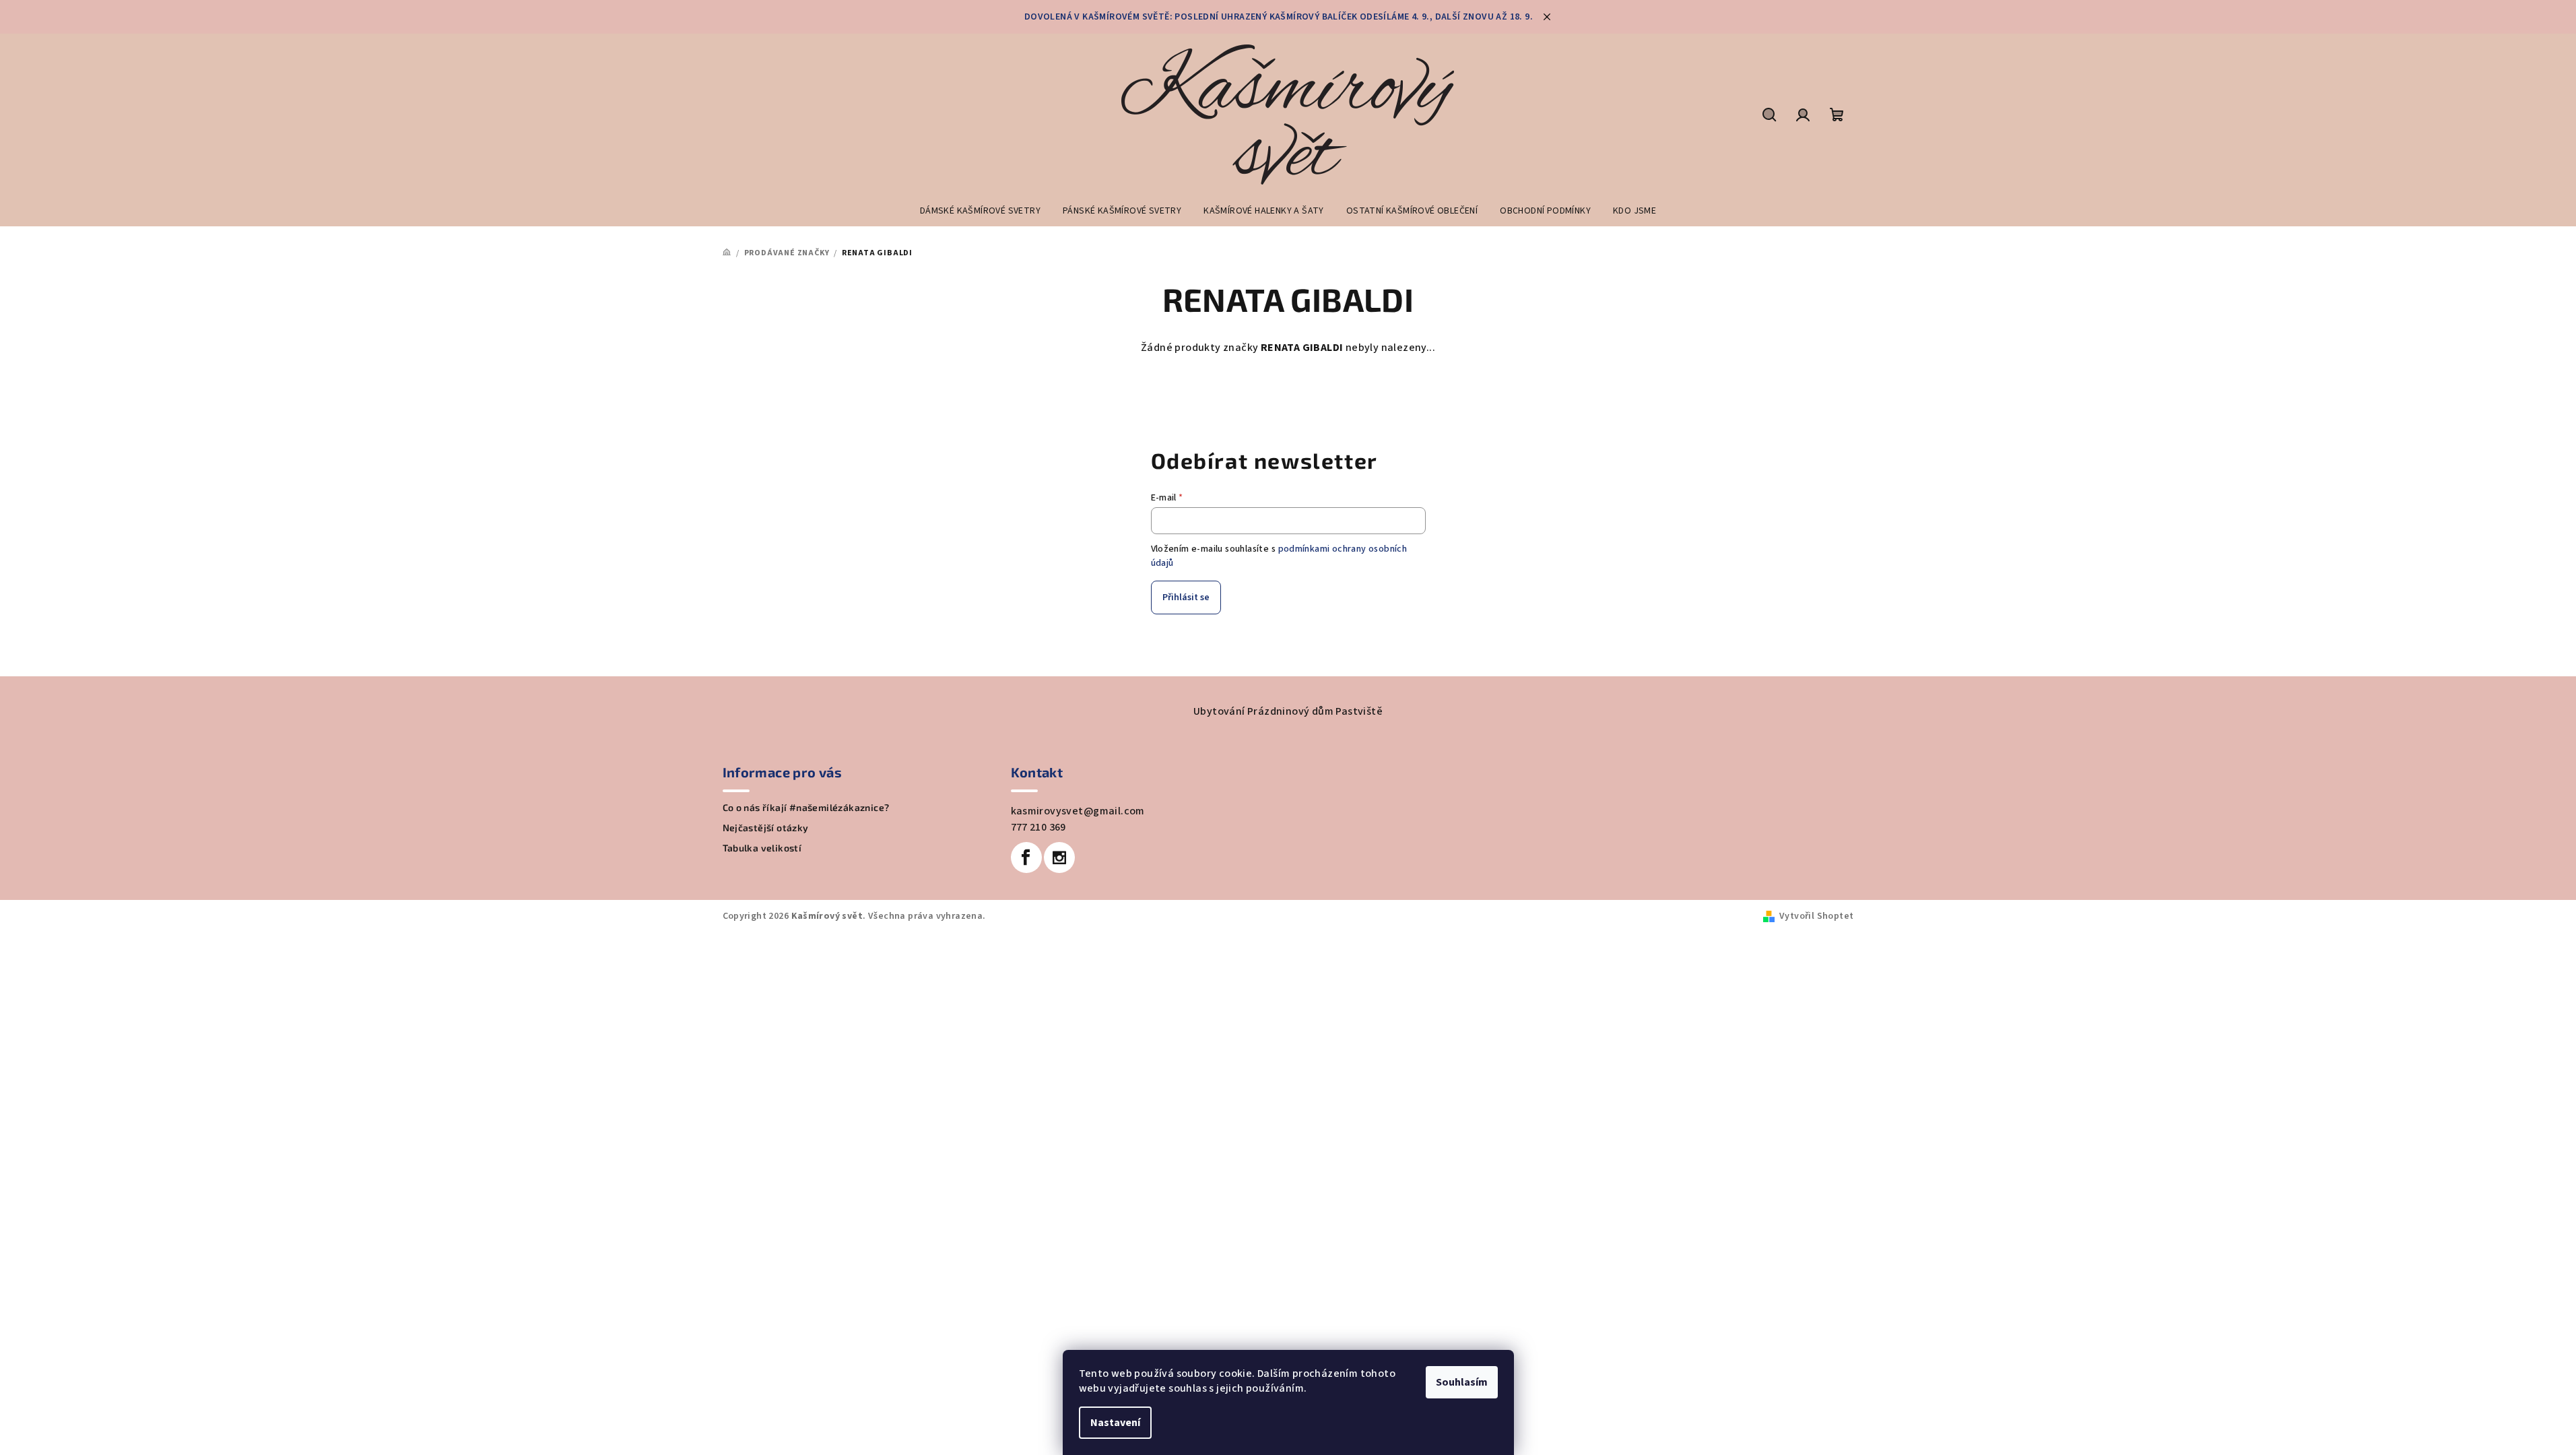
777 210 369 (1038, 827)
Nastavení (1115, 1423)
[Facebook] (1026, 858)
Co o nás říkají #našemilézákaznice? (806, 808)
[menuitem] (980, 211)
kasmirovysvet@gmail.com (1078, 811)
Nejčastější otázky (766, 828)
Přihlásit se (1186, 597)
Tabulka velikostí (762, 848)
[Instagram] (1059, 858)
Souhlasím (1462, 1382)
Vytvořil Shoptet (1816, 916)
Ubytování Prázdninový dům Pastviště (1288, 711)
